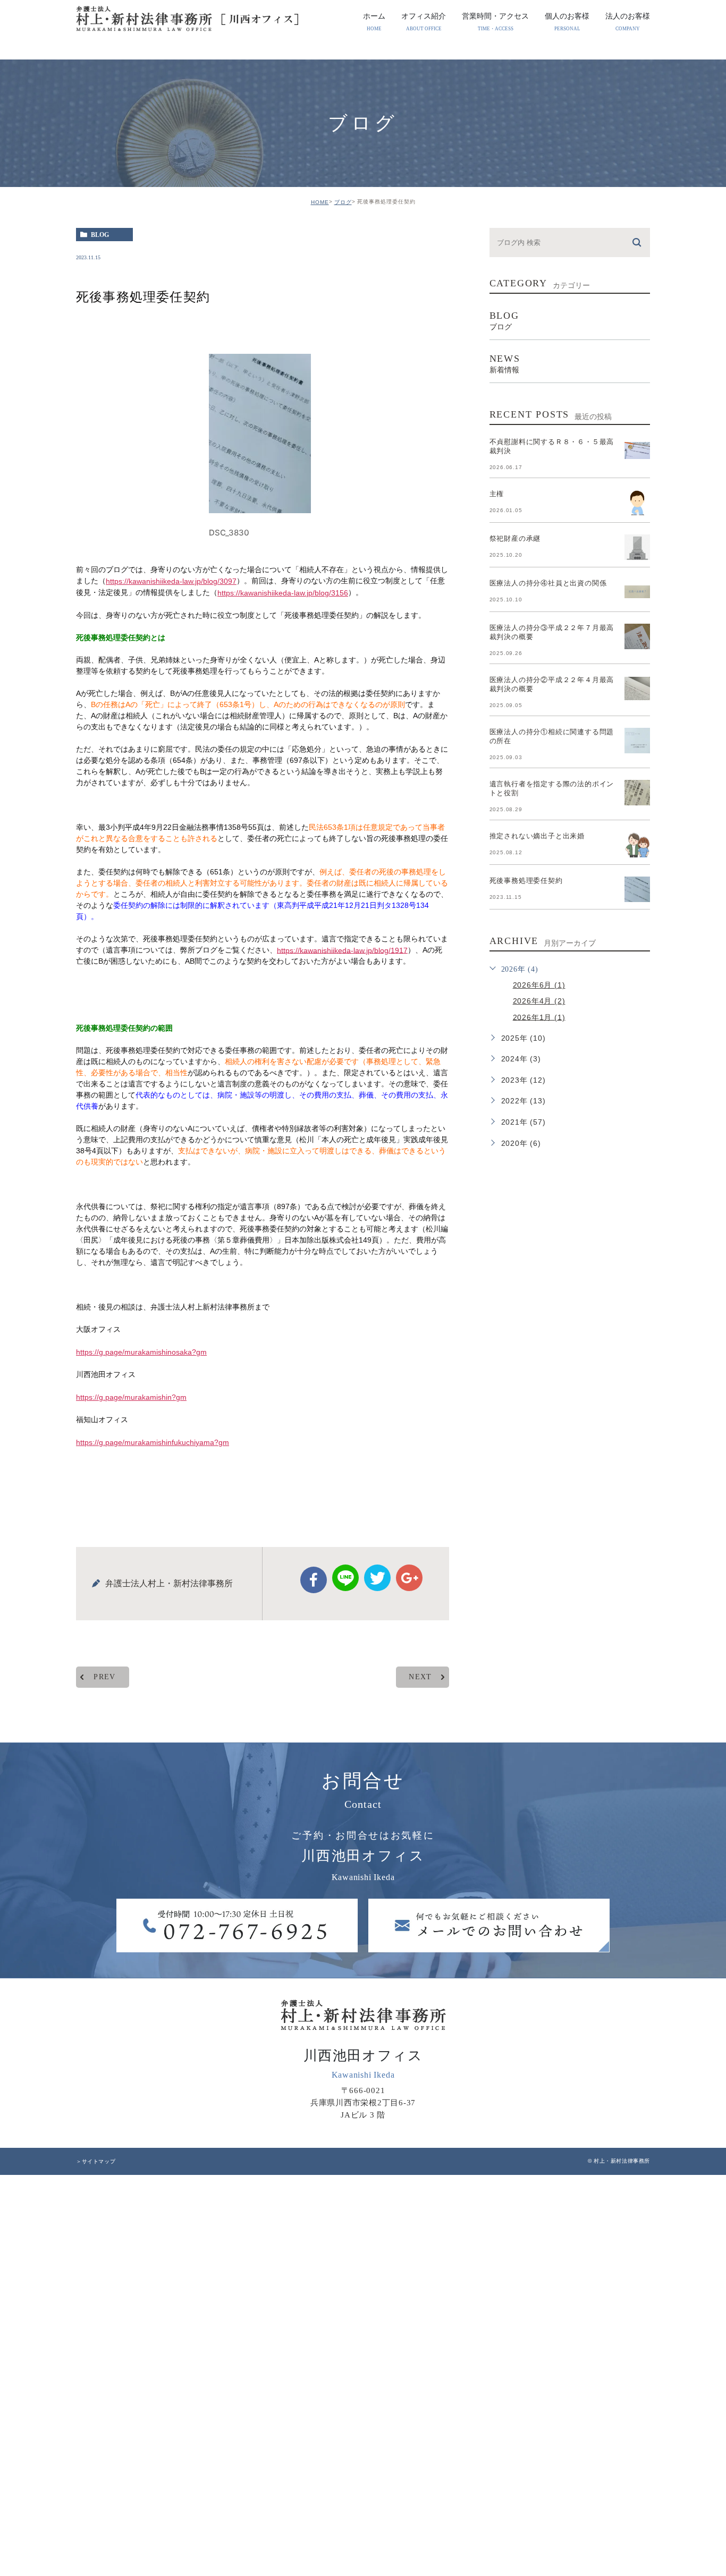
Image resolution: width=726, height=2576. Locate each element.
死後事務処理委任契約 (526, 881)
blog (100, 235)
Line (345, 1578)
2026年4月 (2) (539, 1001)
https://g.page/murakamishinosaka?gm (141, 1352)
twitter (377, 1578)
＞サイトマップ (96, 2161)
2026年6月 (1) (539, 985)
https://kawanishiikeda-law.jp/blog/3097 (171, 581)
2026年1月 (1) (539, 1017)
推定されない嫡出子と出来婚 (537, 836)
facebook (314, 1580)
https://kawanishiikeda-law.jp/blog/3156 (283, 593)
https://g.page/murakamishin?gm (131, 1397)
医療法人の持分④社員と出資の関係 (548, 583)
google (409, 1578)
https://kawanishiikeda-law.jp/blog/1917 (342, 950)
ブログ (343, 202)
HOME (320, 202)
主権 (497, 494)
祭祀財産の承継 (515, 538)
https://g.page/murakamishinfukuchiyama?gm (153, 1442)
